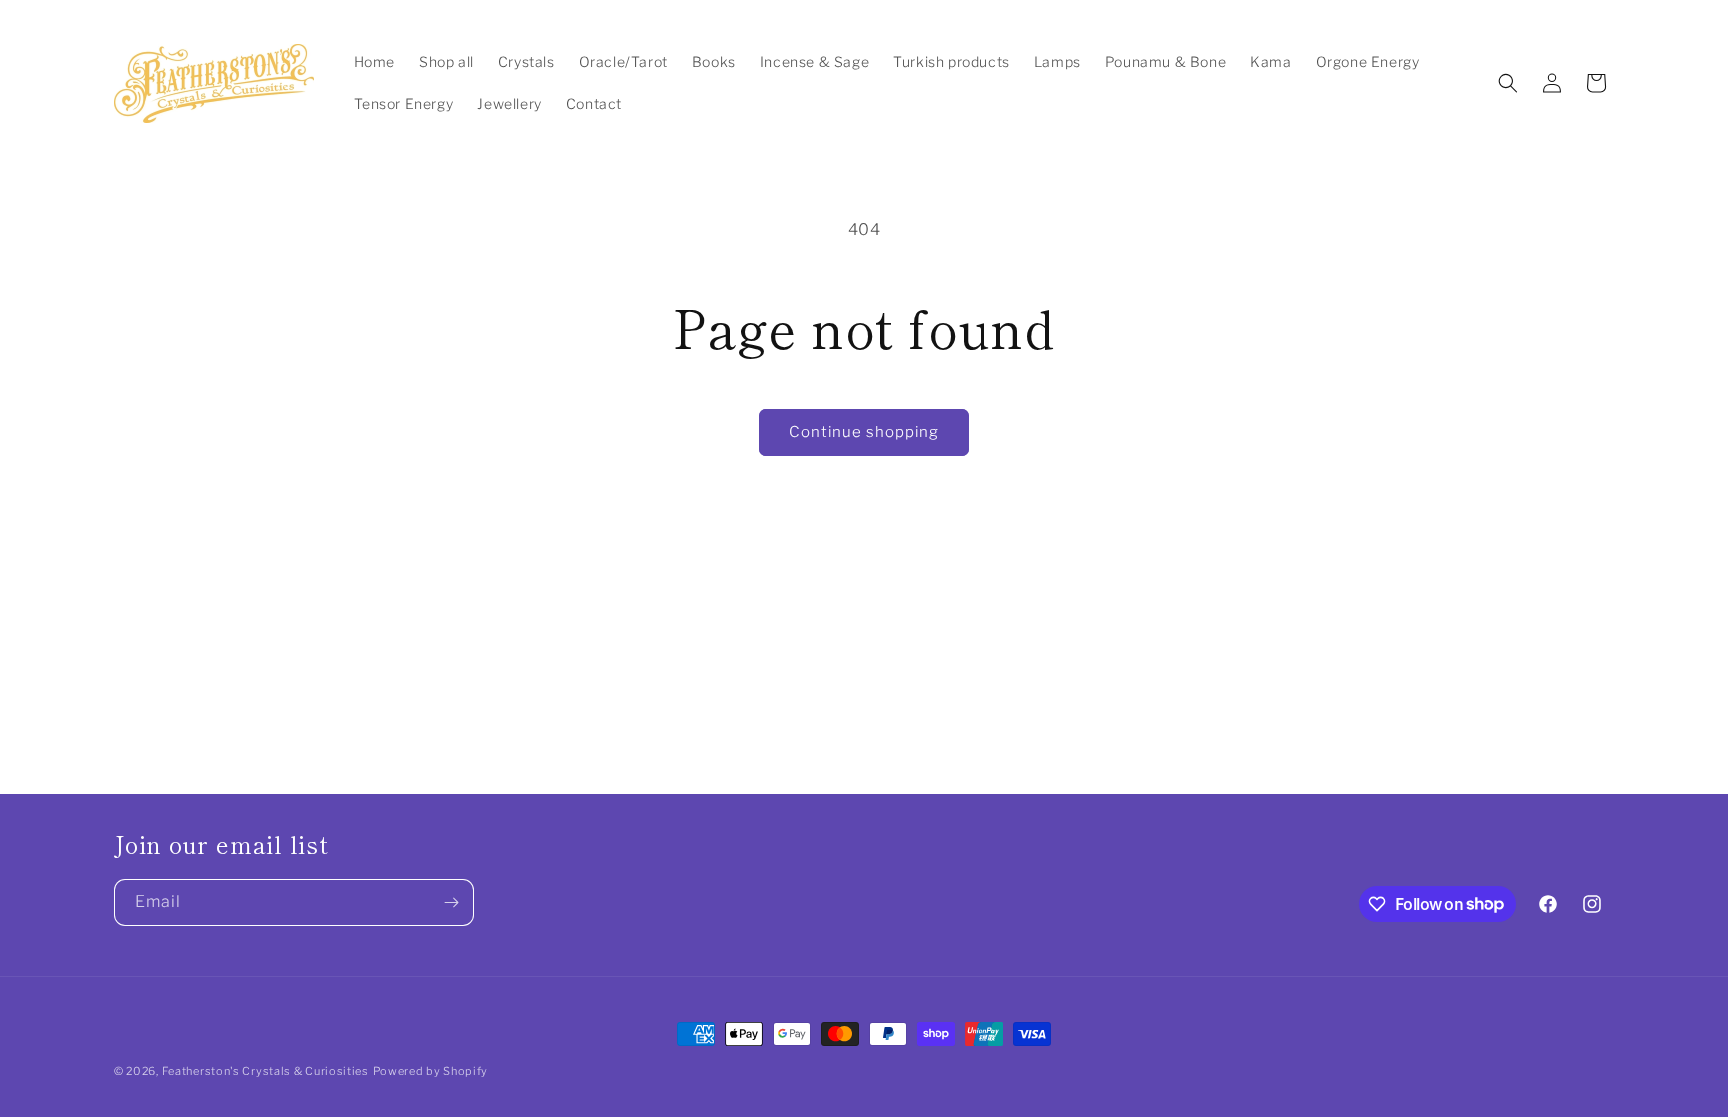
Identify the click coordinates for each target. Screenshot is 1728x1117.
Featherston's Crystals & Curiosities (265, 1071)
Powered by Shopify (431, 1071)
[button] (1508, 83)
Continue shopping (864, 432)
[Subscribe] (451, 902)
